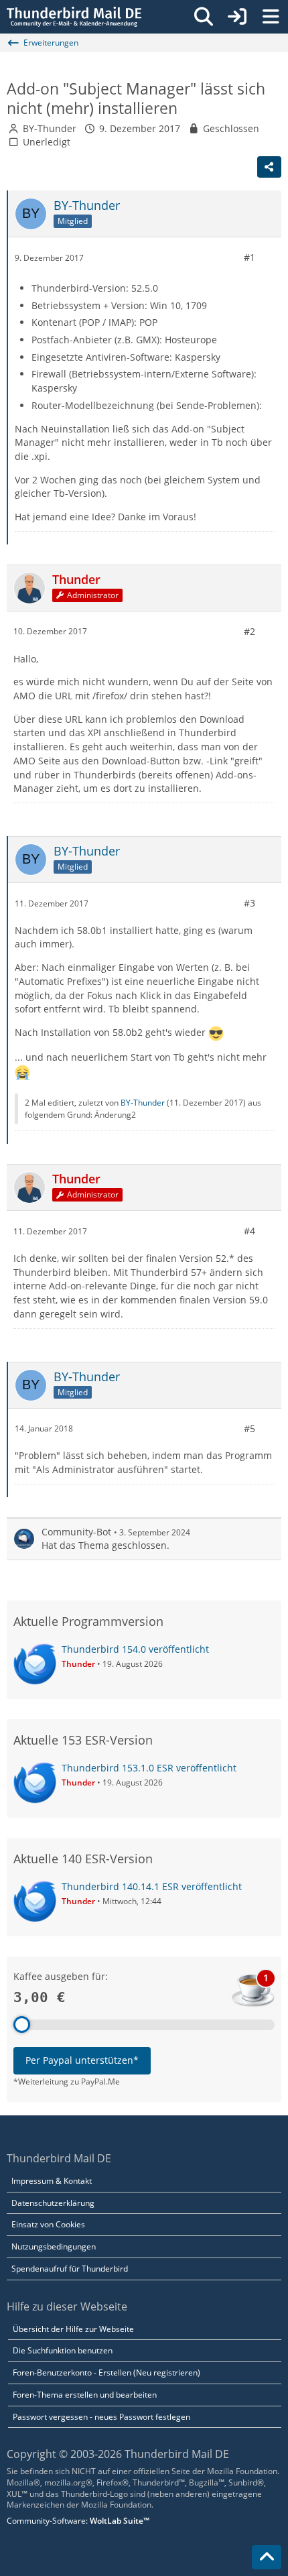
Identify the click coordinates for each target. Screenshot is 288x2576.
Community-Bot (76, 1532)
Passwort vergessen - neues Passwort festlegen (101, 2417)
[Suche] (204, 17)
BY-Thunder (50, 128)
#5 (249, 1428)
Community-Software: (78, 2521)
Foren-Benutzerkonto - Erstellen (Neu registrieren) (106, 2373)
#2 (249, 631)
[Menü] (271, 17)
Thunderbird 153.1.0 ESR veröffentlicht (149, 1768)
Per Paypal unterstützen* (82, 2060)
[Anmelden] (237, 17)
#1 (249, 257)
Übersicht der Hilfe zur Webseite (73, 2329)
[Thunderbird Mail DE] (74, 17)
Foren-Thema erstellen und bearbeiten (85, 2395)
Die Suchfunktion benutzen (63, 2350)
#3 (249, 903)
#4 (249, 1231)
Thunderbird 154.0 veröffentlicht (135, 1649)
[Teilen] (269, 167)
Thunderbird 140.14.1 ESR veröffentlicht (152, 1886)
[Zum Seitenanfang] (267, 2557)
